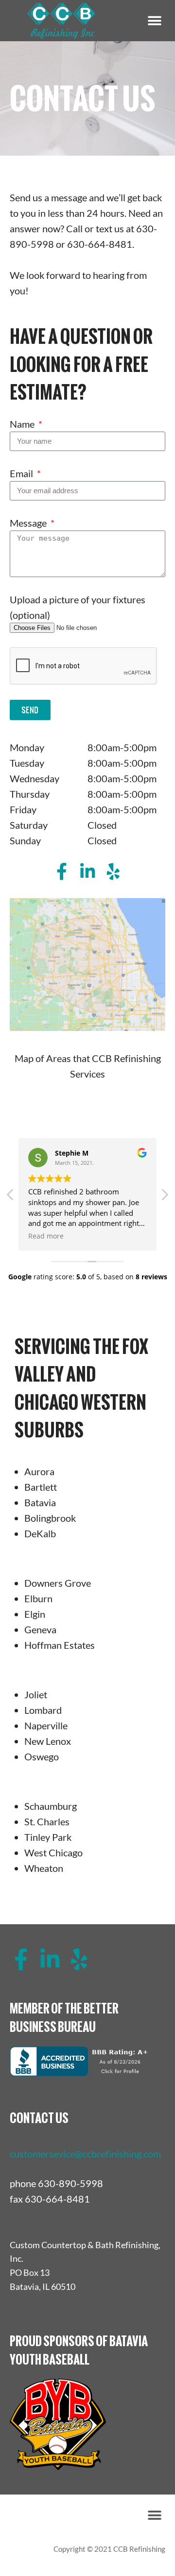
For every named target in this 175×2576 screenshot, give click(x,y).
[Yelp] (114, 871)
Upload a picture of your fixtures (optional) (78, 607)
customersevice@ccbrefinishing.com (85, 2154)
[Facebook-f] (62, 871)
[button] (154, 21)
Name (23, 424)
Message (29, 523)
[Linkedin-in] (88, 871)
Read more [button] (46, 1236)
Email (22, 473)
